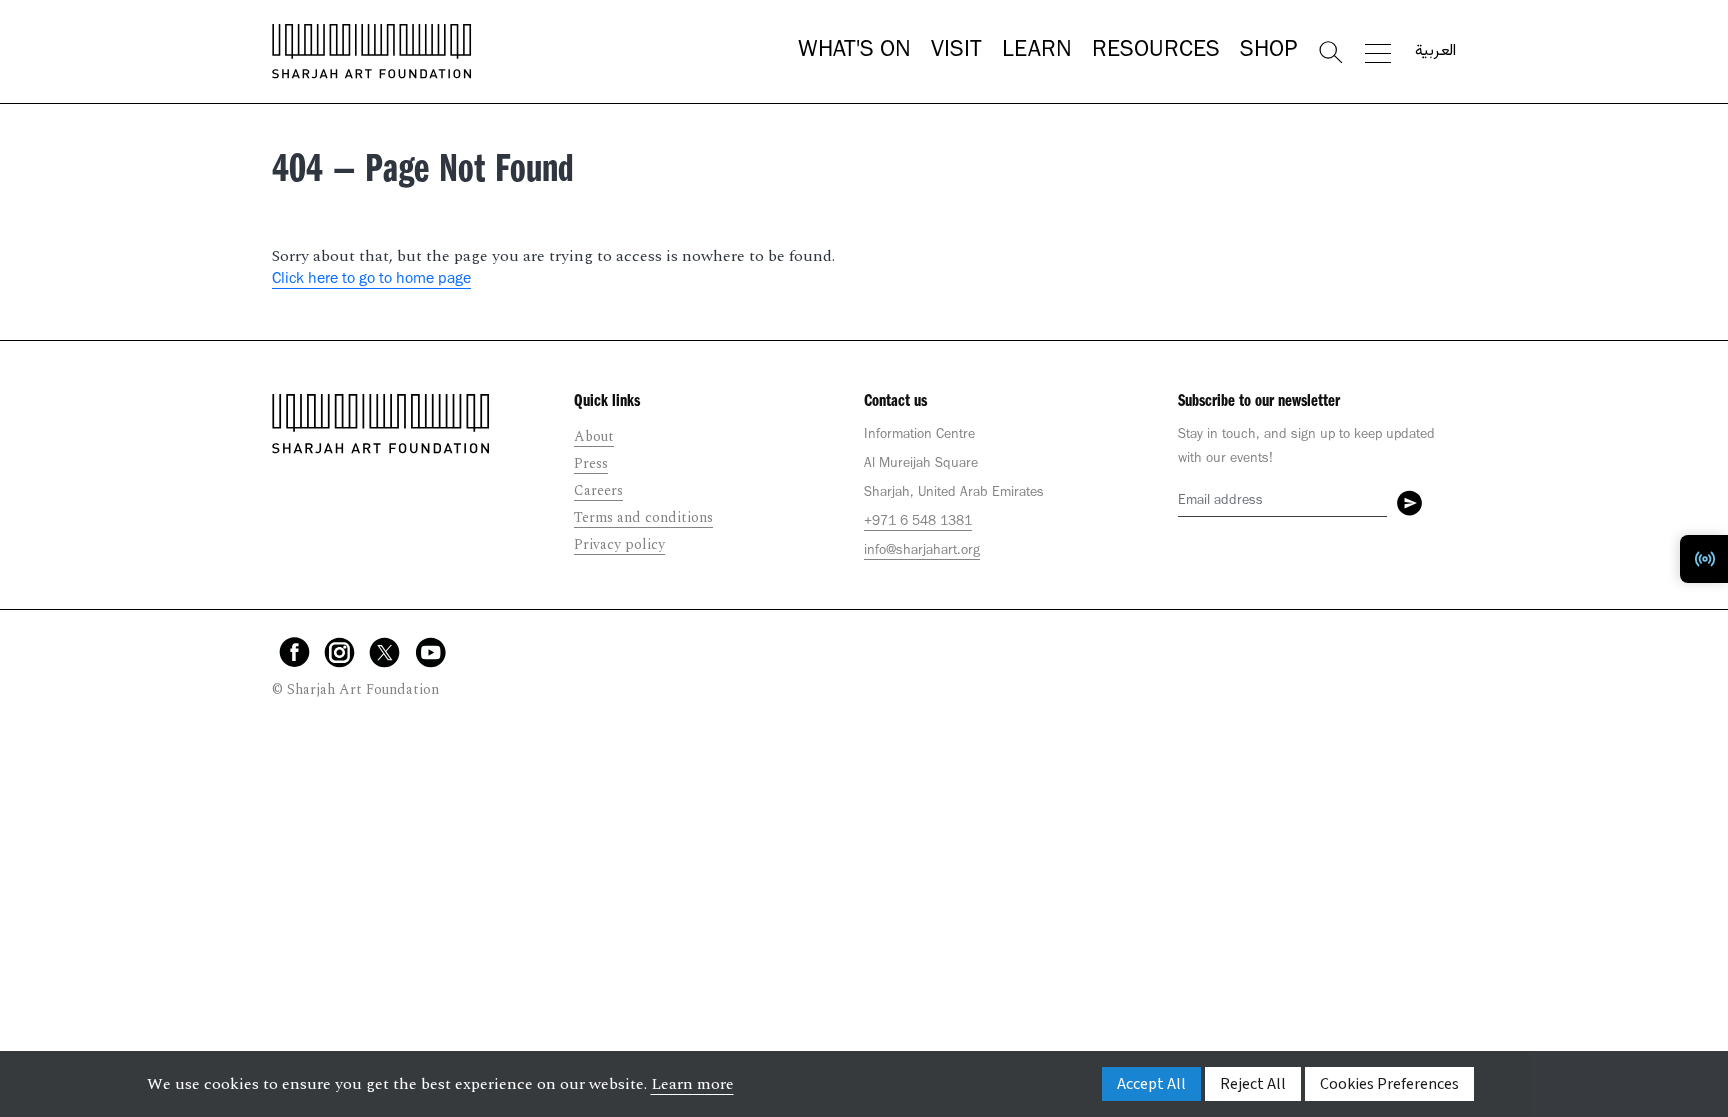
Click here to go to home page (371, 280)
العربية (1435, 52)
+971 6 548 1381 (918, 523)
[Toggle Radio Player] (1704, 559)
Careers (598, 490)
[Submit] (1409, 503)
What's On (854, 52)
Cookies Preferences (1389, 1084)
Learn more (692, 1084)
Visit (956, 52)
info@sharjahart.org (922, 552)
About (594, 436)
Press (591, 463)
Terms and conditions (643, 517)
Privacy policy (619, 544)
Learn (1037, 52)
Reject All (1253, 1084)
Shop (1268, 52)
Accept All (1151, 1084)
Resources (1156, 52)
